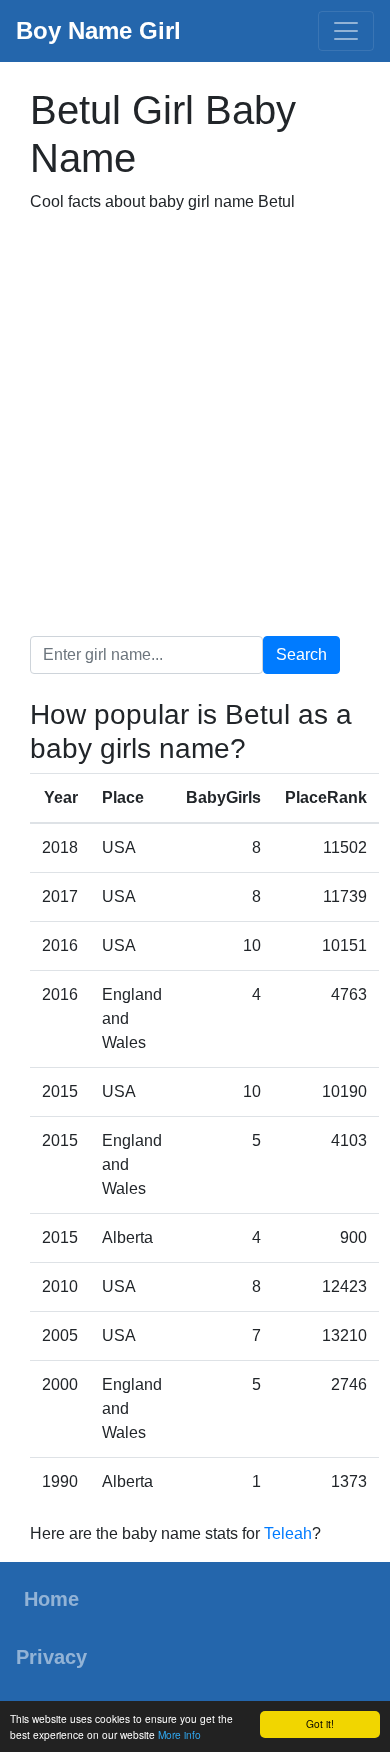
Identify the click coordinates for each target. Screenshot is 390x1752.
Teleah (288, 1533)
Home (51, 1599)
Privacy (51, 1657)
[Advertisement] (195, 425)
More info (179, 1734)
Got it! (320, 1723)
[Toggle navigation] (346, 31)
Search (301, 654)
